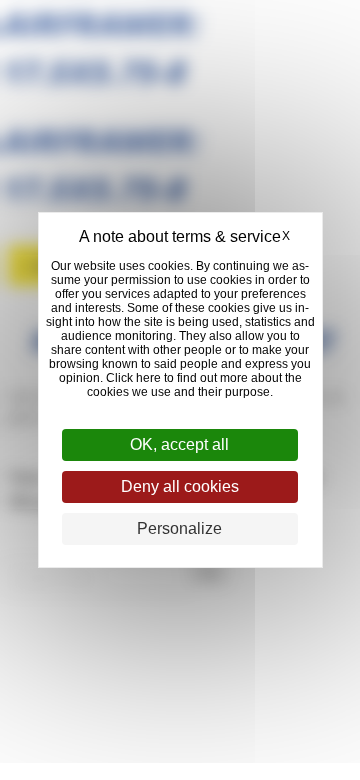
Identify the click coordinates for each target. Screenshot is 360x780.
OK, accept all (179, 444)
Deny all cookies (180, 486)
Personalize (179, 528)
